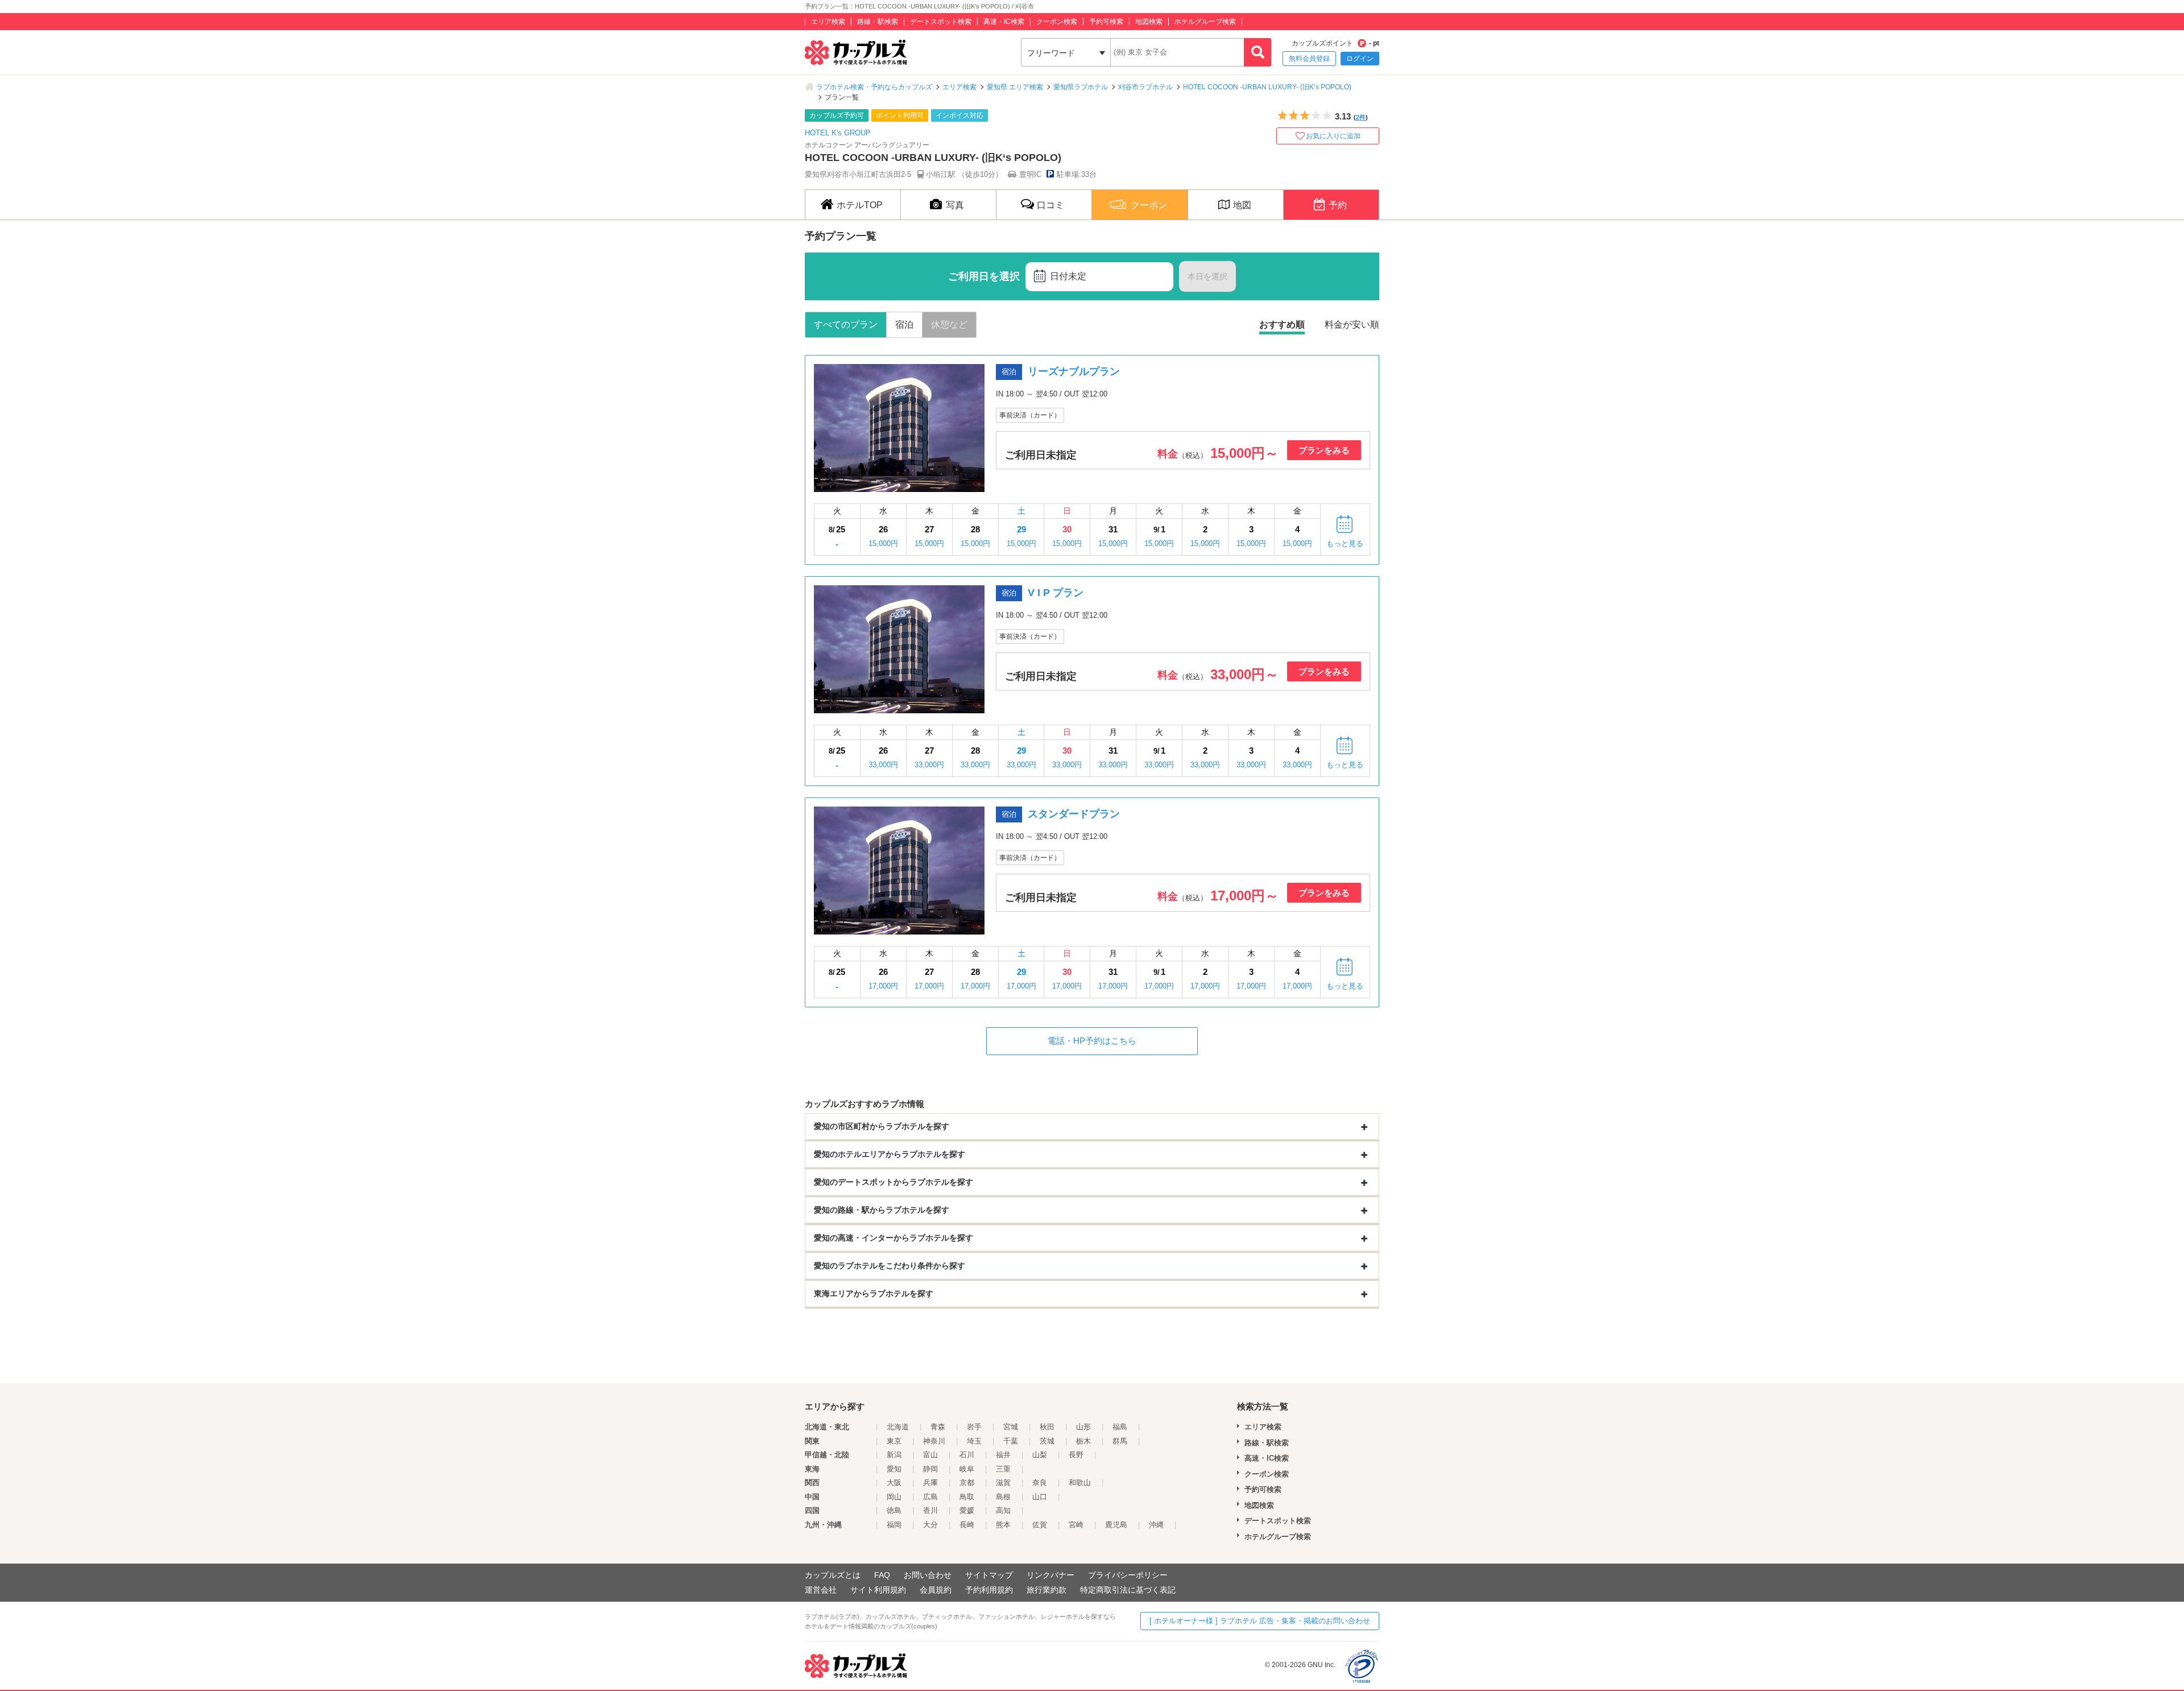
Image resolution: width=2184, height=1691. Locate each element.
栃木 (1083, 1441)
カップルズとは (833, 1575)
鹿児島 (1116, 1525)
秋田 (1047, 1427)
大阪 (894, 1483)
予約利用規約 (989, 1590)
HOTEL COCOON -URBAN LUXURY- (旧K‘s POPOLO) (1267, 87)
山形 (1083, 1427)
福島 (1120, 1427)
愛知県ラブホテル (1081, 87)
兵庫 (930, 1483)
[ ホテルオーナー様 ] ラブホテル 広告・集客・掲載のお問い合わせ (1260, 1621)
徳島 (894, 1510)
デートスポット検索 (941, 22)
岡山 (894, 1497)
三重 (1003, 1469)
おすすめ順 (1282, 324)
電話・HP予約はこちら (1092, 1041)
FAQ (882, 1575)
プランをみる (1324, 450)
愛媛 (967, 1510)
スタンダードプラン (1074, 814)
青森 (938, 1427)
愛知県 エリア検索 (1015, 87)
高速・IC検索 (1004, 22)
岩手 (974, 1427)
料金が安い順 (1352, 324)
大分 (930, 1525)
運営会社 (821, 1590)
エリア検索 (828, 22)
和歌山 (1080, 1483)
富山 (930, 1455)
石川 (967, 1455)
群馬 (1120, 1441)
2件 (1361, 117)
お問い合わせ (928, 1575)
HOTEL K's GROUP (838, 133)
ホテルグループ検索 (1205, 22)
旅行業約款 (1046, 1590)
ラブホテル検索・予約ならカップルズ (874, 87)
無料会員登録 (1309, 59)
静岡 (930, 1469)
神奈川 (934, 1441)
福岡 (894, 1525)
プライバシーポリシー (1128, 1575)
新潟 (894, 1455)
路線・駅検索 (878, 22)
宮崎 (1076, 1525)
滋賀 (1003, 1483)
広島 (930, 1497)
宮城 (1011, 1427)
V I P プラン (1056, 593)
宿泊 (904, 324)
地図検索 (1149, 22)
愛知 (894, 1469)
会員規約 (936, 1590)
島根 (1003, 1497)
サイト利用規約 (878, 1590)
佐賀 (1040, 1525)
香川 (930, 1510)
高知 (1003, 1510)
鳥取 (967, 1497)
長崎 (967, 1525)
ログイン (1360, 59)
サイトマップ (989, 1575)
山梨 (1040, 1455)
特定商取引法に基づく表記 (1128, 1590)
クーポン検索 (1057, 22)
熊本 (1003, 1525)
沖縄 (1156, 1525)
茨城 (1047, 1441)
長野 (1076, 1455)
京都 (967, 1483)
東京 (894, 1441)
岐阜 (967, 1469)
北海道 (898, 1427)
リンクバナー (1050, 1575)
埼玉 (974, 1441)
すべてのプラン (846, 324)
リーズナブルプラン (1074, 371)
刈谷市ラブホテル (1145, 87)
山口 (1040, 1497)
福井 (1003, 1455)
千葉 (1011, 1441)
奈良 (1040, 1483)
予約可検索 (1106, 22)
